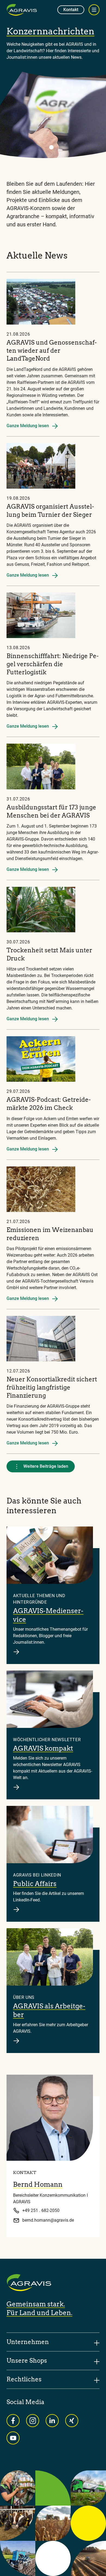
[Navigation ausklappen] (94, 10)
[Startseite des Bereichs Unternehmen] (22, 10)
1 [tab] (51, 147)
